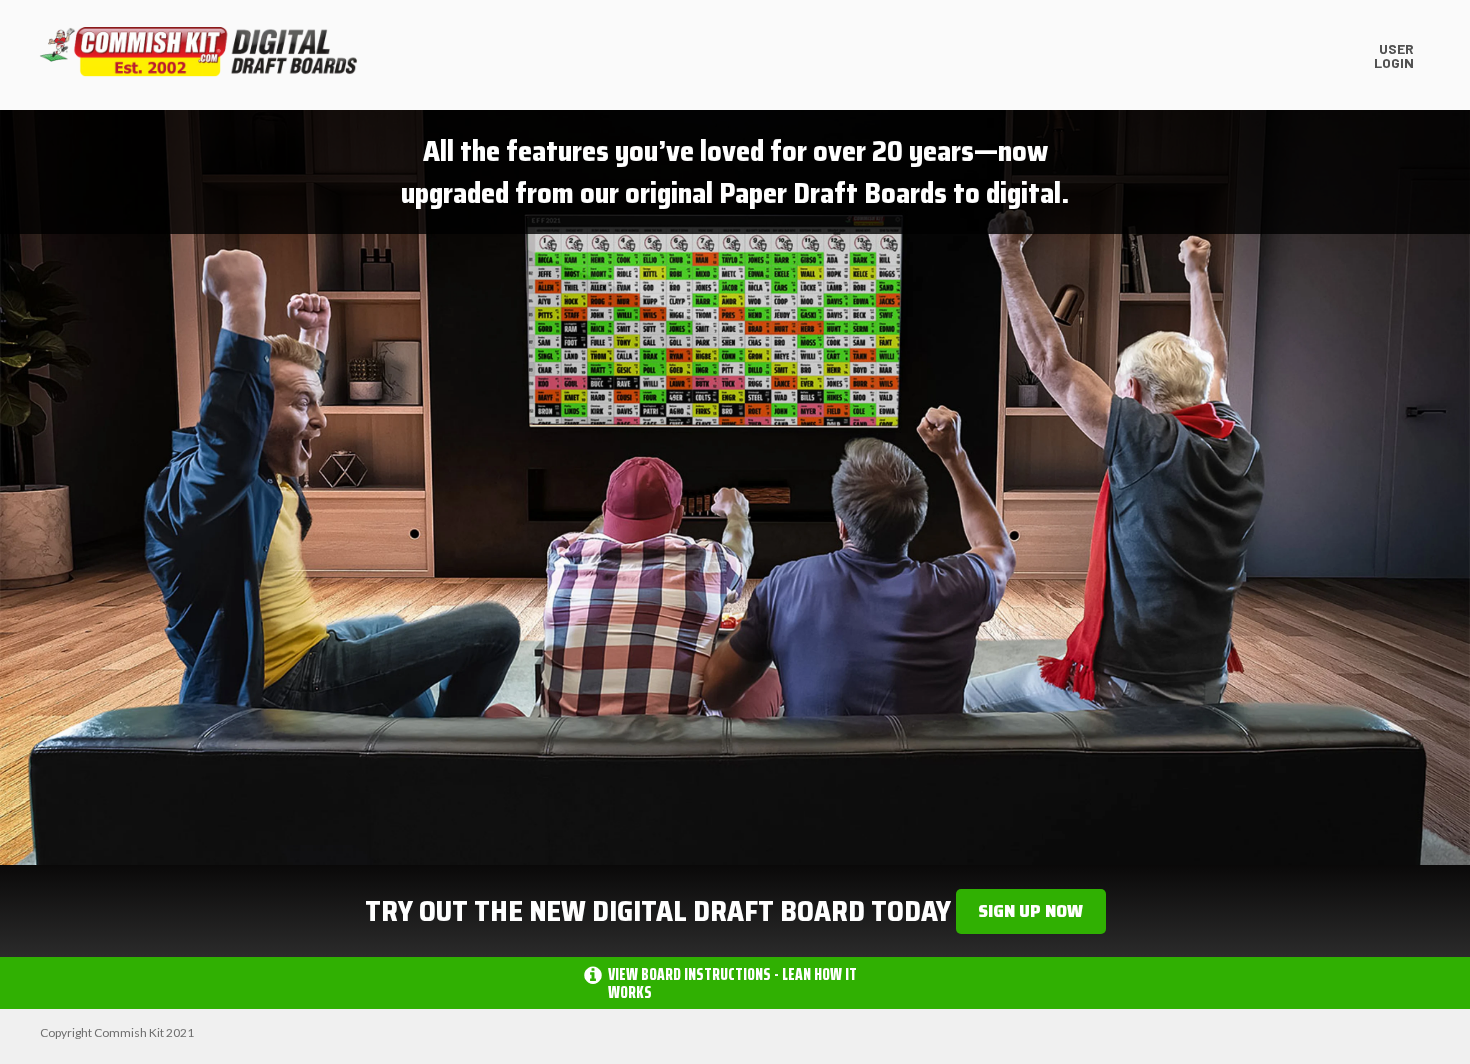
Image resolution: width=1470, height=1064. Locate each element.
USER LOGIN (1394, 54)
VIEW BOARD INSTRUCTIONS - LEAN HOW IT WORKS (732, 983)
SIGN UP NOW (1030, 911)
